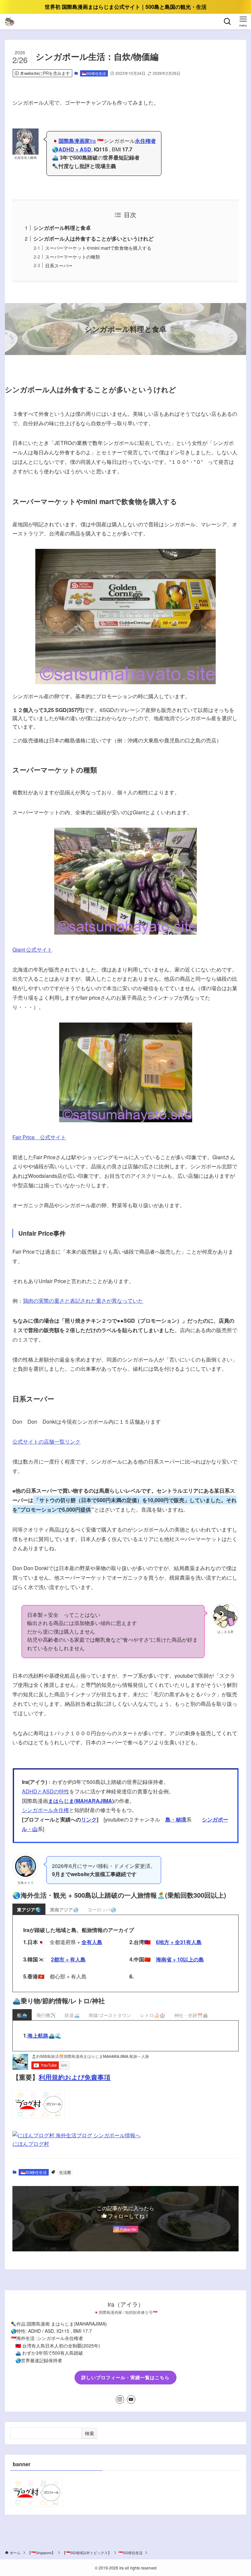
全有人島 (92, 1942)
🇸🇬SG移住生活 (94, 73)
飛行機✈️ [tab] (46, 2015)
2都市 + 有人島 (68, 1959)
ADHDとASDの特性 (46, 1791)
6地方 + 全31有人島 (179, 1942)
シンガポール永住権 (45, 1810)
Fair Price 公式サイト (39, 1137)
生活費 (65, 2172)
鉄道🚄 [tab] (72, 2015)
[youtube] (131, 2399)
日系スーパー (59, 265)
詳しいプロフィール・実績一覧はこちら (125, 2377)
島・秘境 (176, 1819)
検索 (90, 2433)
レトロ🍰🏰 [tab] (153, 2015)
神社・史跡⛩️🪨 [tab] (191, 2015)
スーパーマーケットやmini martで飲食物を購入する (98, 248)
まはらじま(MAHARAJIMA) (81, 1801)
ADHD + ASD (75, 149)
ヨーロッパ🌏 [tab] (102, 1909)
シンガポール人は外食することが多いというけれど (93, 238)
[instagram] (120, 2399)
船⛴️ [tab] (22, 2015)
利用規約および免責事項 (75, 2077)
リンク (89, 1819)
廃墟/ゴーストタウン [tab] (110, 2015)
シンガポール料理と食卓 (62, 228)
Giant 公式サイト (32, 949)
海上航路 (38, 2035)
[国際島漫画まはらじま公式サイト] (10, 22)
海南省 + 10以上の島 (180, 1959)
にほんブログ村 (31, 2144)
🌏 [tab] (29, 1909)
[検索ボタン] (227, 22)
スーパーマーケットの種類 (73, 256)
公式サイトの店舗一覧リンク (46, 1441)
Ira (77, 141)
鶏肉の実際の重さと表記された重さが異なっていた (83, 1301)
